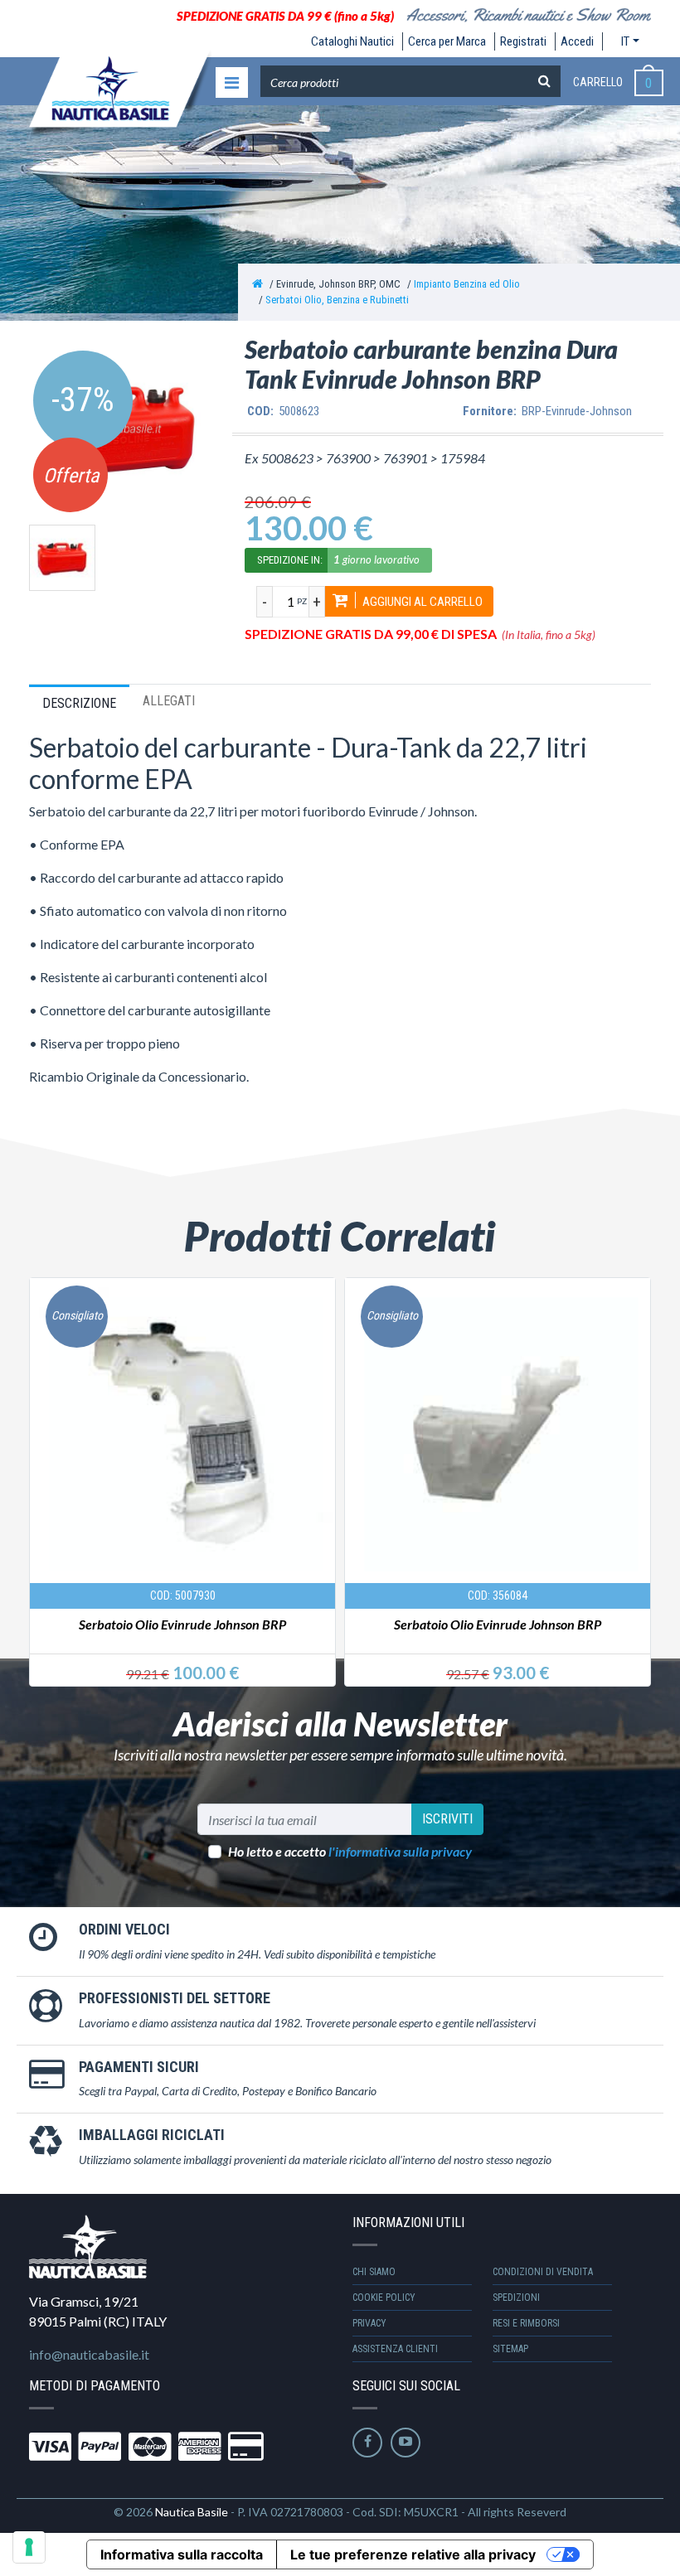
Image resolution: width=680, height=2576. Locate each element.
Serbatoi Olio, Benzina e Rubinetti (337, 300)
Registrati (523, 41)
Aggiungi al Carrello (421, 602)
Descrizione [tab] (79, 703)
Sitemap (510, 2349)
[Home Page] (257, 284)
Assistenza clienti (395, 2349)
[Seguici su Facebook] (367, 2443)
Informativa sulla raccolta (182, 2554)
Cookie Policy (384, 2298)
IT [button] (625, 41)
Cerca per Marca (447, 41)
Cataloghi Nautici (352, 41)
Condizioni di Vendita (543, 2272)
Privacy (369, 2323)
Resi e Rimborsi (526, 2323)
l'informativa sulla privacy (400, 1851)
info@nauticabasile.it (89, 2354)
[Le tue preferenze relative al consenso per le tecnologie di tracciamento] (29, 2547)
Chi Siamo (374, 2272)
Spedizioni (516, 2298)
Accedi (577, 41)
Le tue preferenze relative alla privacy (413, 2554)
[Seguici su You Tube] (406, 2443)
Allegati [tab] (169, 701)
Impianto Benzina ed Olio (467, 284)
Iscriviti (447, 1819)
